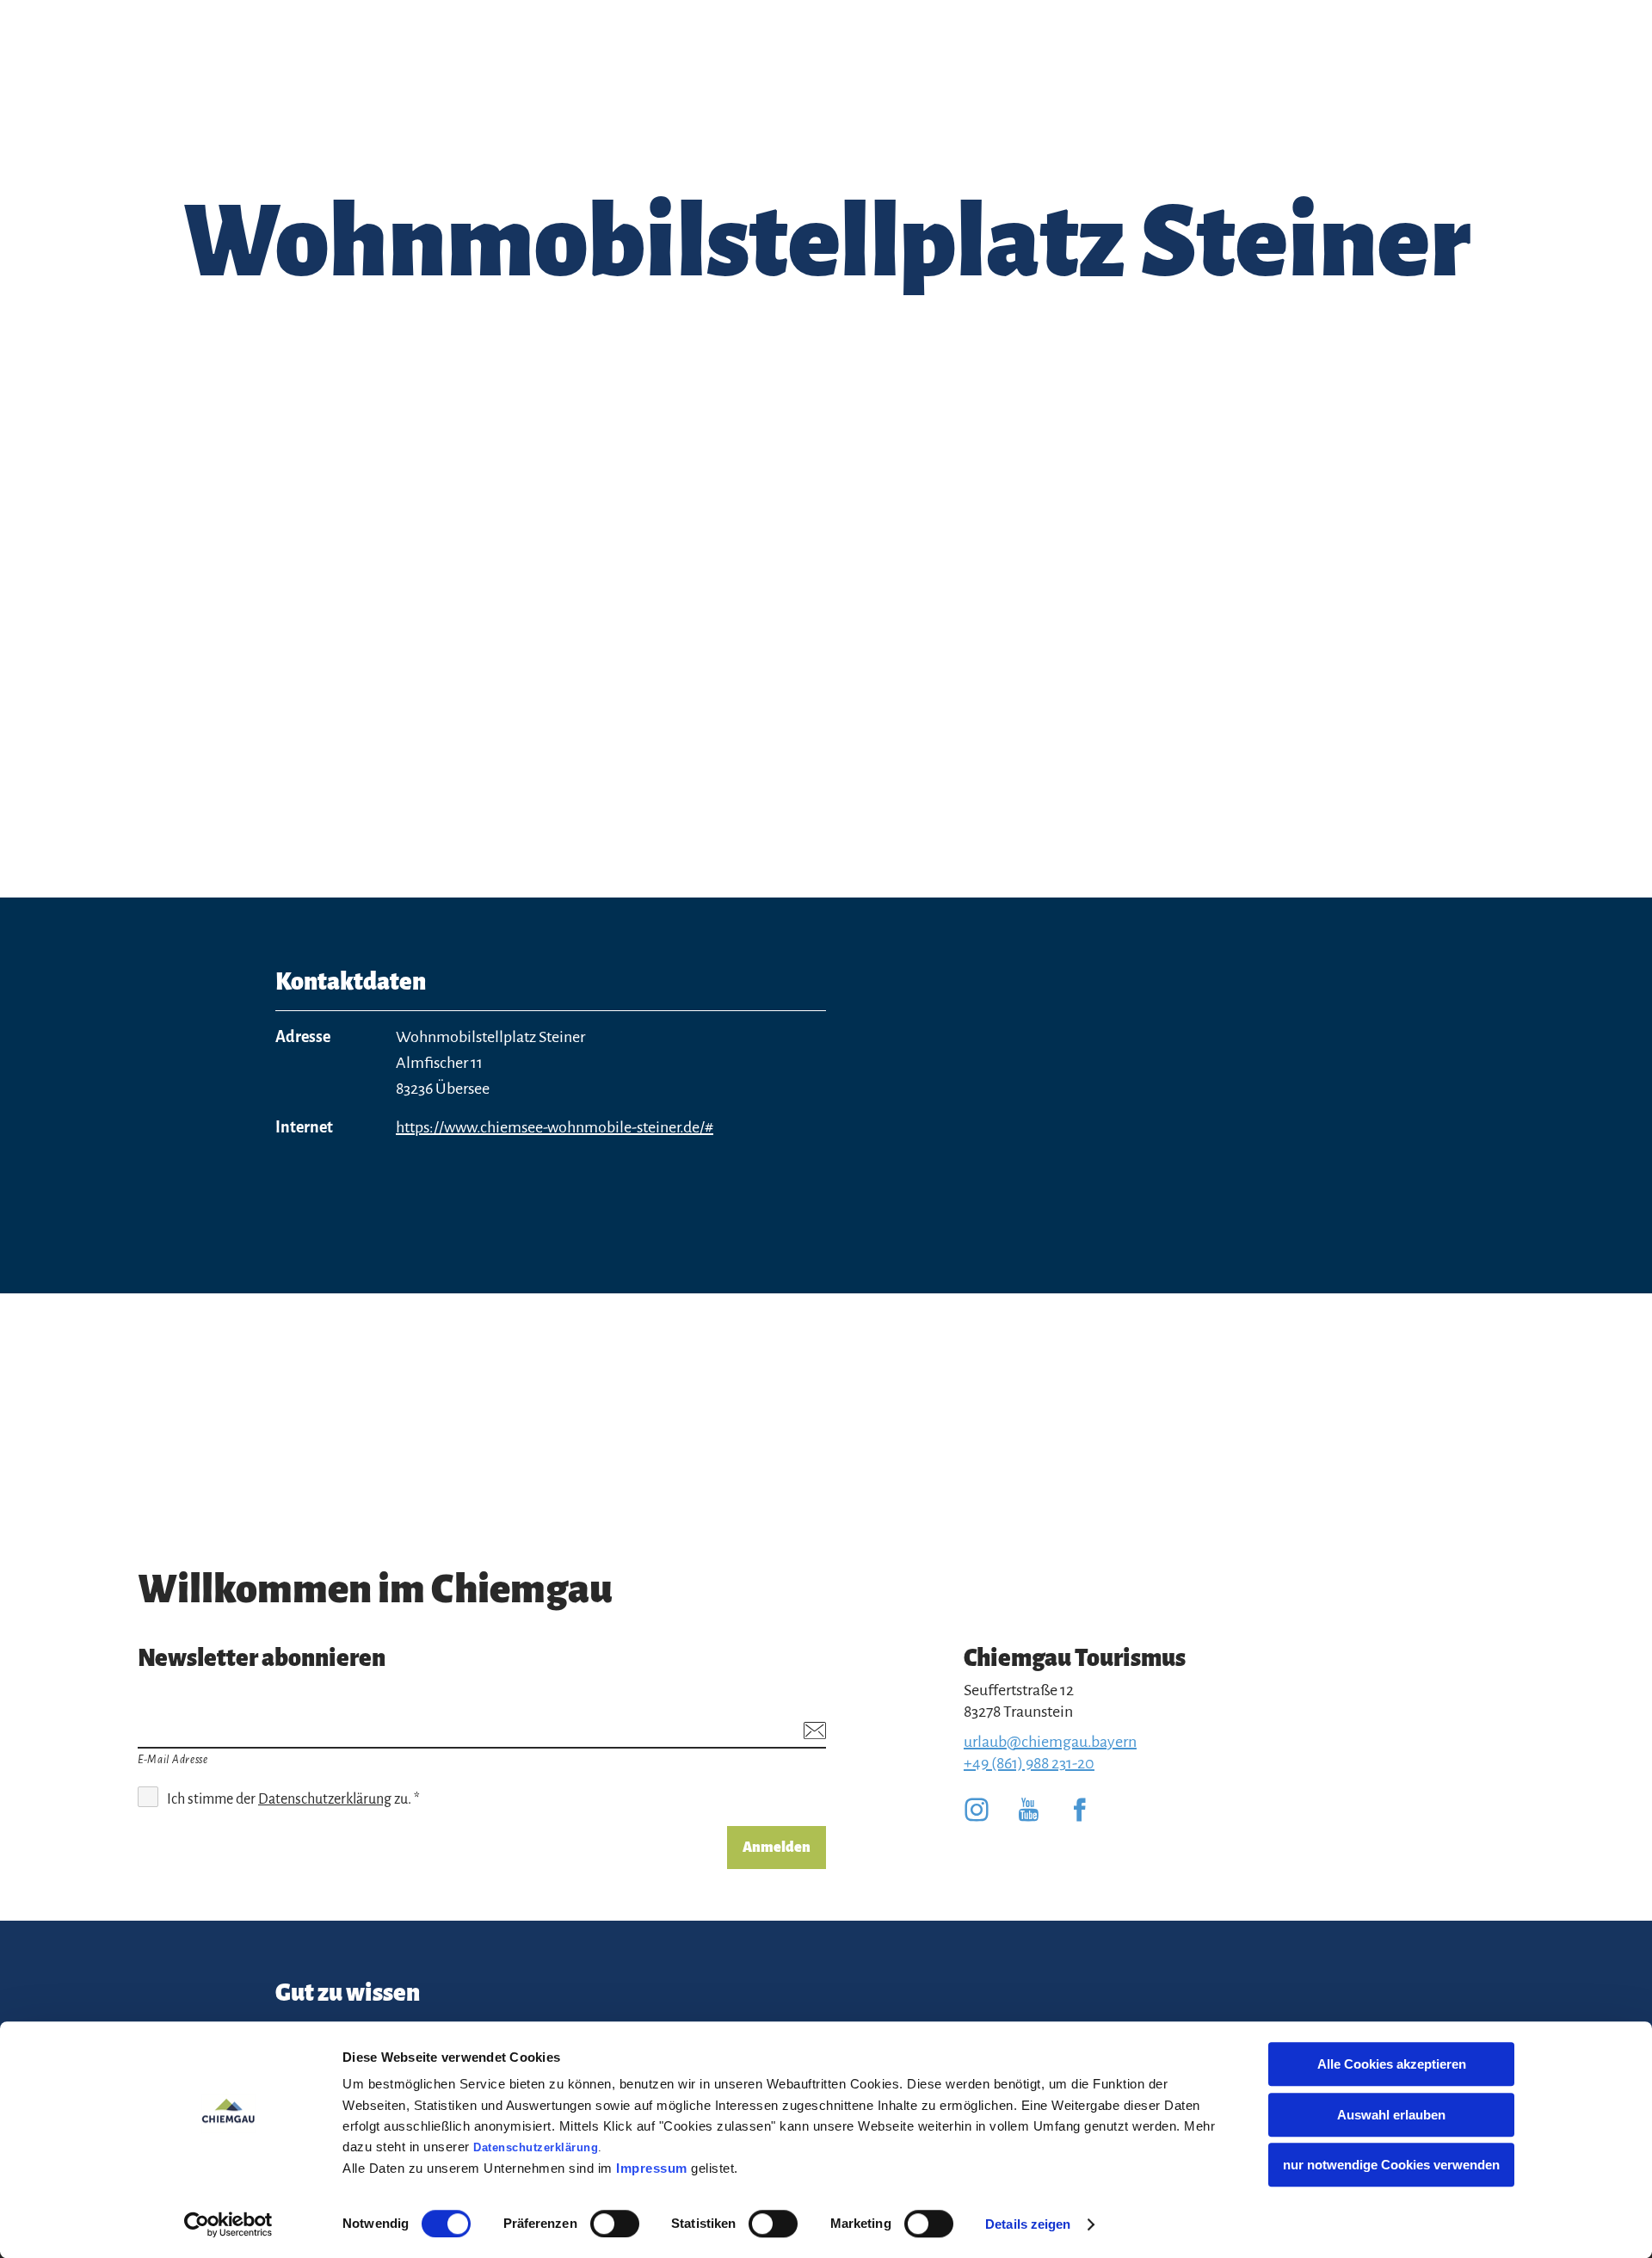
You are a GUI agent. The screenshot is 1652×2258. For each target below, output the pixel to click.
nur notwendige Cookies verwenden (1391, 2165)
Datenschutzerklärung (536, 2147)
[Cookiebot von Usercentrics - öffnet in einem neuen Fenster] (228, 2224)
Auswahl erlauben (1391, 2115)
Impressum (652, 2168)
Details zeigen (1028, 2224)
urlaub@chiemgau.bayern (1050, 1742)
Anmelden (777, 1848)
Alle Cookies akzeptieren (1392, 2064)
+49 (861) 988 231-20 (1029, 1763)
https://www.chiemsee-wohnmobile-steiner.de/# (555, 1127)
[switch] (615, 2224)
